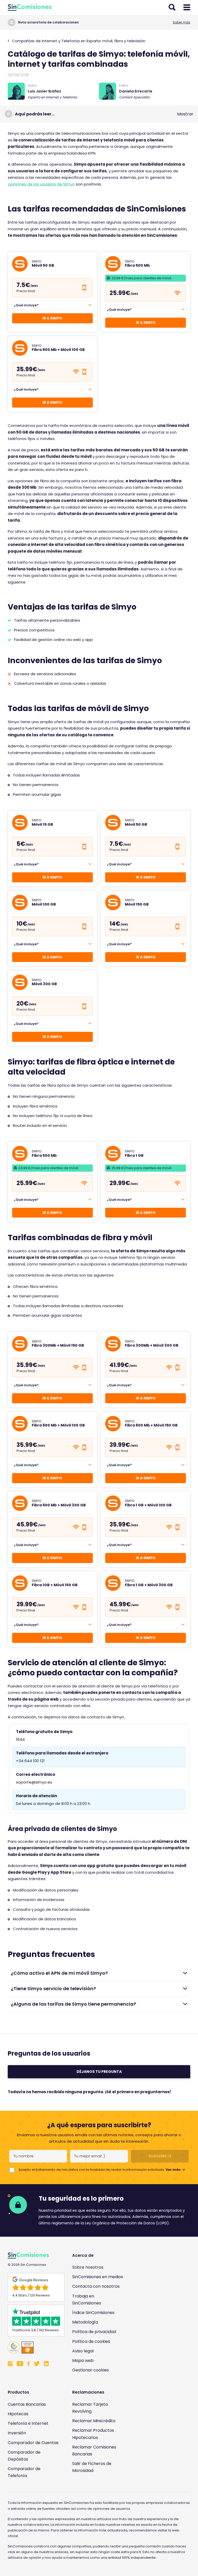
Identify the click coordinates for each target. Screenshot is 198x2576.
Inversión (17, 2433)
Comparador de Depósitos (24, 2456)
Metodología (85, 2322)
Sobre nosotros (88, 2267)
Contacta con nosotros (96, 2286)
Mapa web (83, 2360)
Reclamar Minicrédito (94, 2421)
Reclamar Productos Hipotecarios (93, 2434)
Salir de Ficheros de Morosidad (92, 2467)
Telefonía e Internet (28, 2423)
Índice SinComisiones (93, 2313)
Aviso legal (83, 2351)
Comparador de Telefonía (24, 2472)
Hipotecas (18, 2414)
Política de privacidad (94, 2332)
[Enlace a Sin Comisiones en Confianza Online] (34, 2347)
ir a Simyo (52, 1398)
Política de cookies (91, 2341)
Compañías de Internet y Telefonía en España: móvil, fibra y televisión (78, 41)
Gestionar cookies (90, 2370)
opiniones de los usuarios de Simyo (41, 184)
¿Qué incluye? (26, 305)
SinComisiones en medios (98, 2277)
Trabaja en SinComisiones (87, 2300)
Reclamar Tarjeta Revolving (90, 2408)
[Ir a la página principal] (30, 7)
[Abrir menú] (187, 7)
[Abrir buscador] (172, 7)
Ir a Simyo (52, 318)
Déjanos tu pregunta (99, 2072)
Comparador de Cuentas (33, 2443)
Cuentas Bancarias (27, 2404)
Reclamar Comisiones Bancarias (94, 2451)
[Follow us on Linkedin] (46, 2364)
